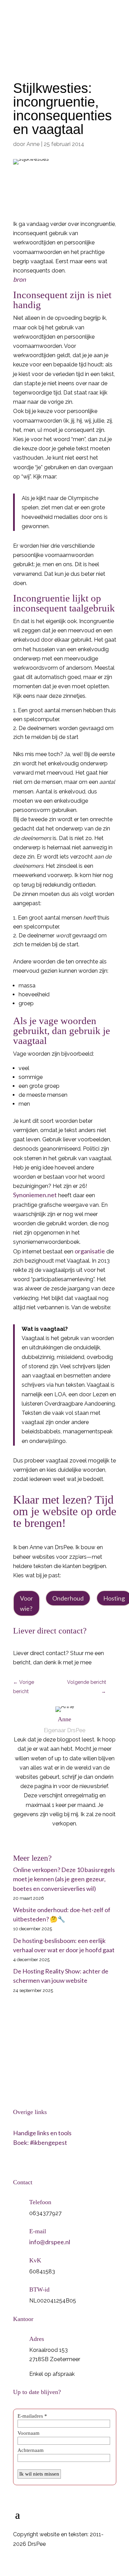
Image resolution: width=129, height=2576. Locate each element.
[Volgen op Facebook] (47, 2163)
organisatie (90, 1251)
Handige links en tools (42, 2133)
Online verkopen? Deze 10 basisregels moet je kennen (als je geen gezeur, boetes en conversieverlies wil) (64, 1879)
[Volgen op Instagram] (33, 2163)
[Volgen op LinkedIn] (19, 2163)
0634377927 (37, 10)
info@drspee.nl (70, 24)
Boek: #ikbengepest (40, 2142)
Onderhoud (68, 1598)
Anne (33, 144)
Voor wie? (26, 1603)
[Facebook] (57, 1839)
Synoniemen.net (35, 1195)
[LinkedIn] (67, 1839)
